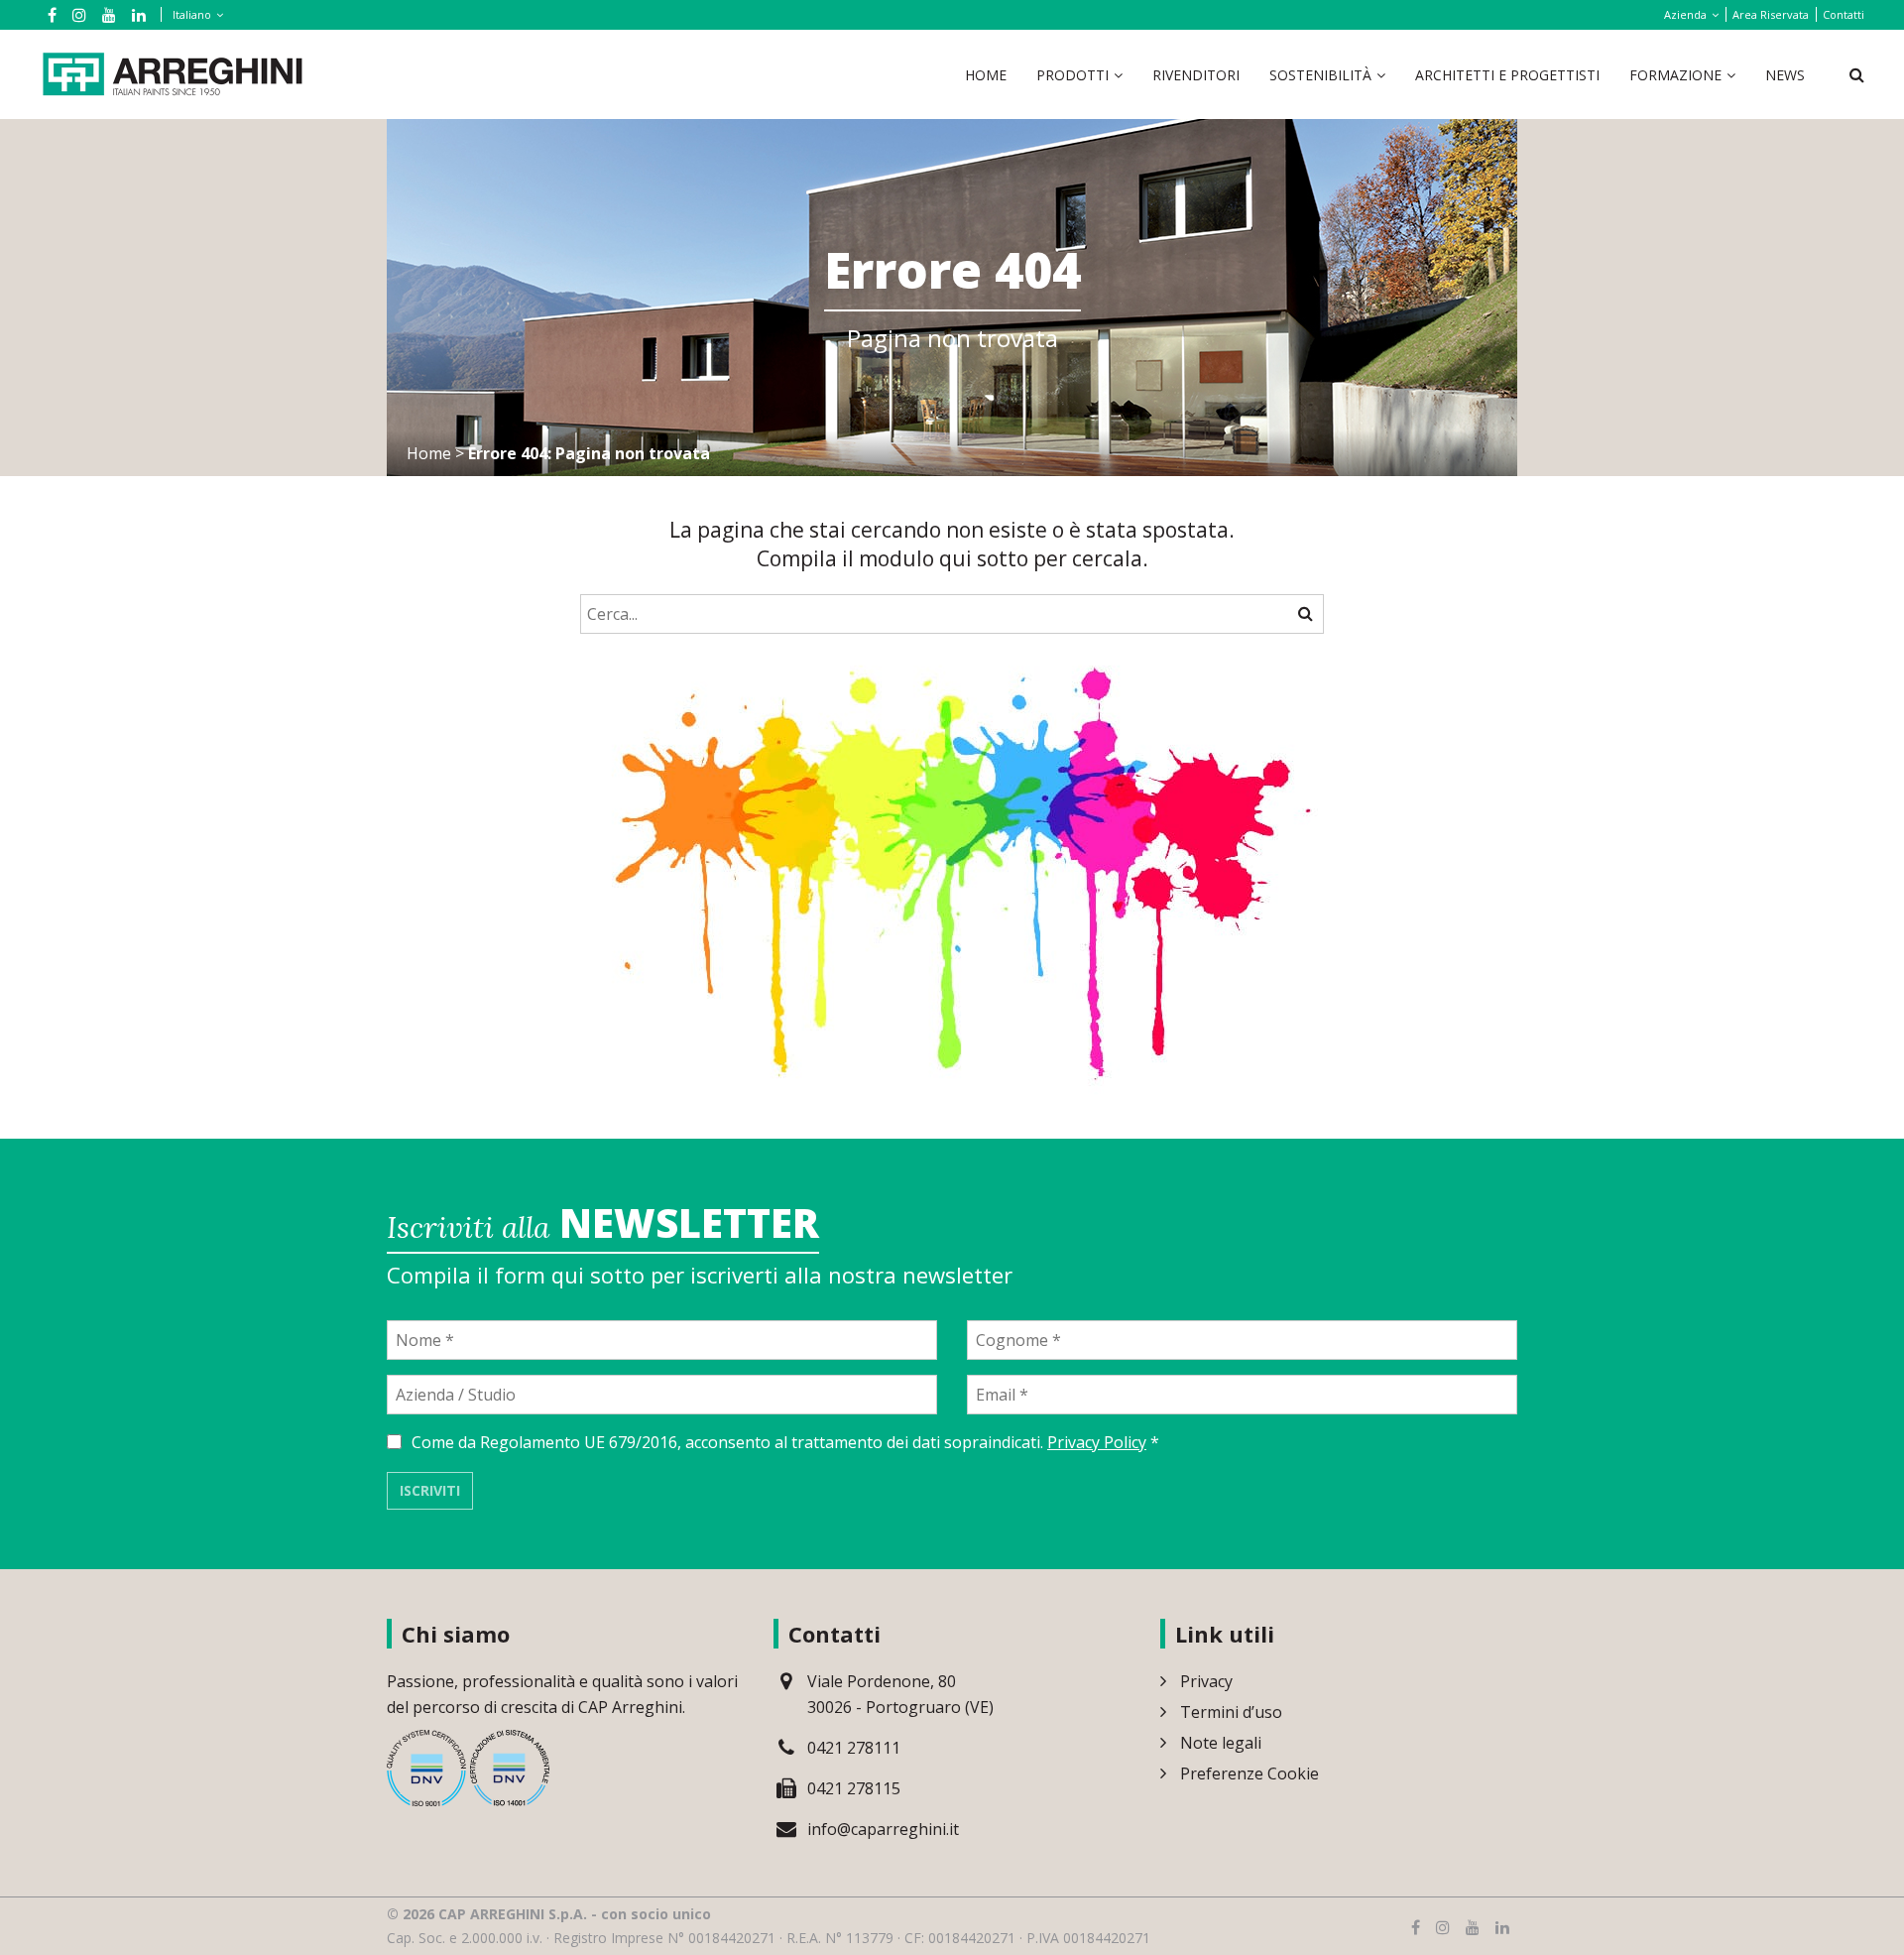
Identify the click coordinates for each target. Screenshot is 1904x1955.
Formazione (1675, 75)
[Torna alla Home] (173, 72)
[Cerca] (1306, 613)
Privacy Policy (1097, 1442)
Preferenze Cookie (1249, 1773)
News (1785, 75)
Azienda (1685, 14)
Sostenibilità (1320, 75)
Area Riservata (1771, 14)
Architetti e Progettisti (1507, 75)
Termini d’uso (1231, 1712)
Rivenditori (1196, 75)
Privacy (1206, 1681)
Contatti (1844, 14)
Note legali (1221, 1743)
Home (986, 75)
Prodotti (1072, 75)
